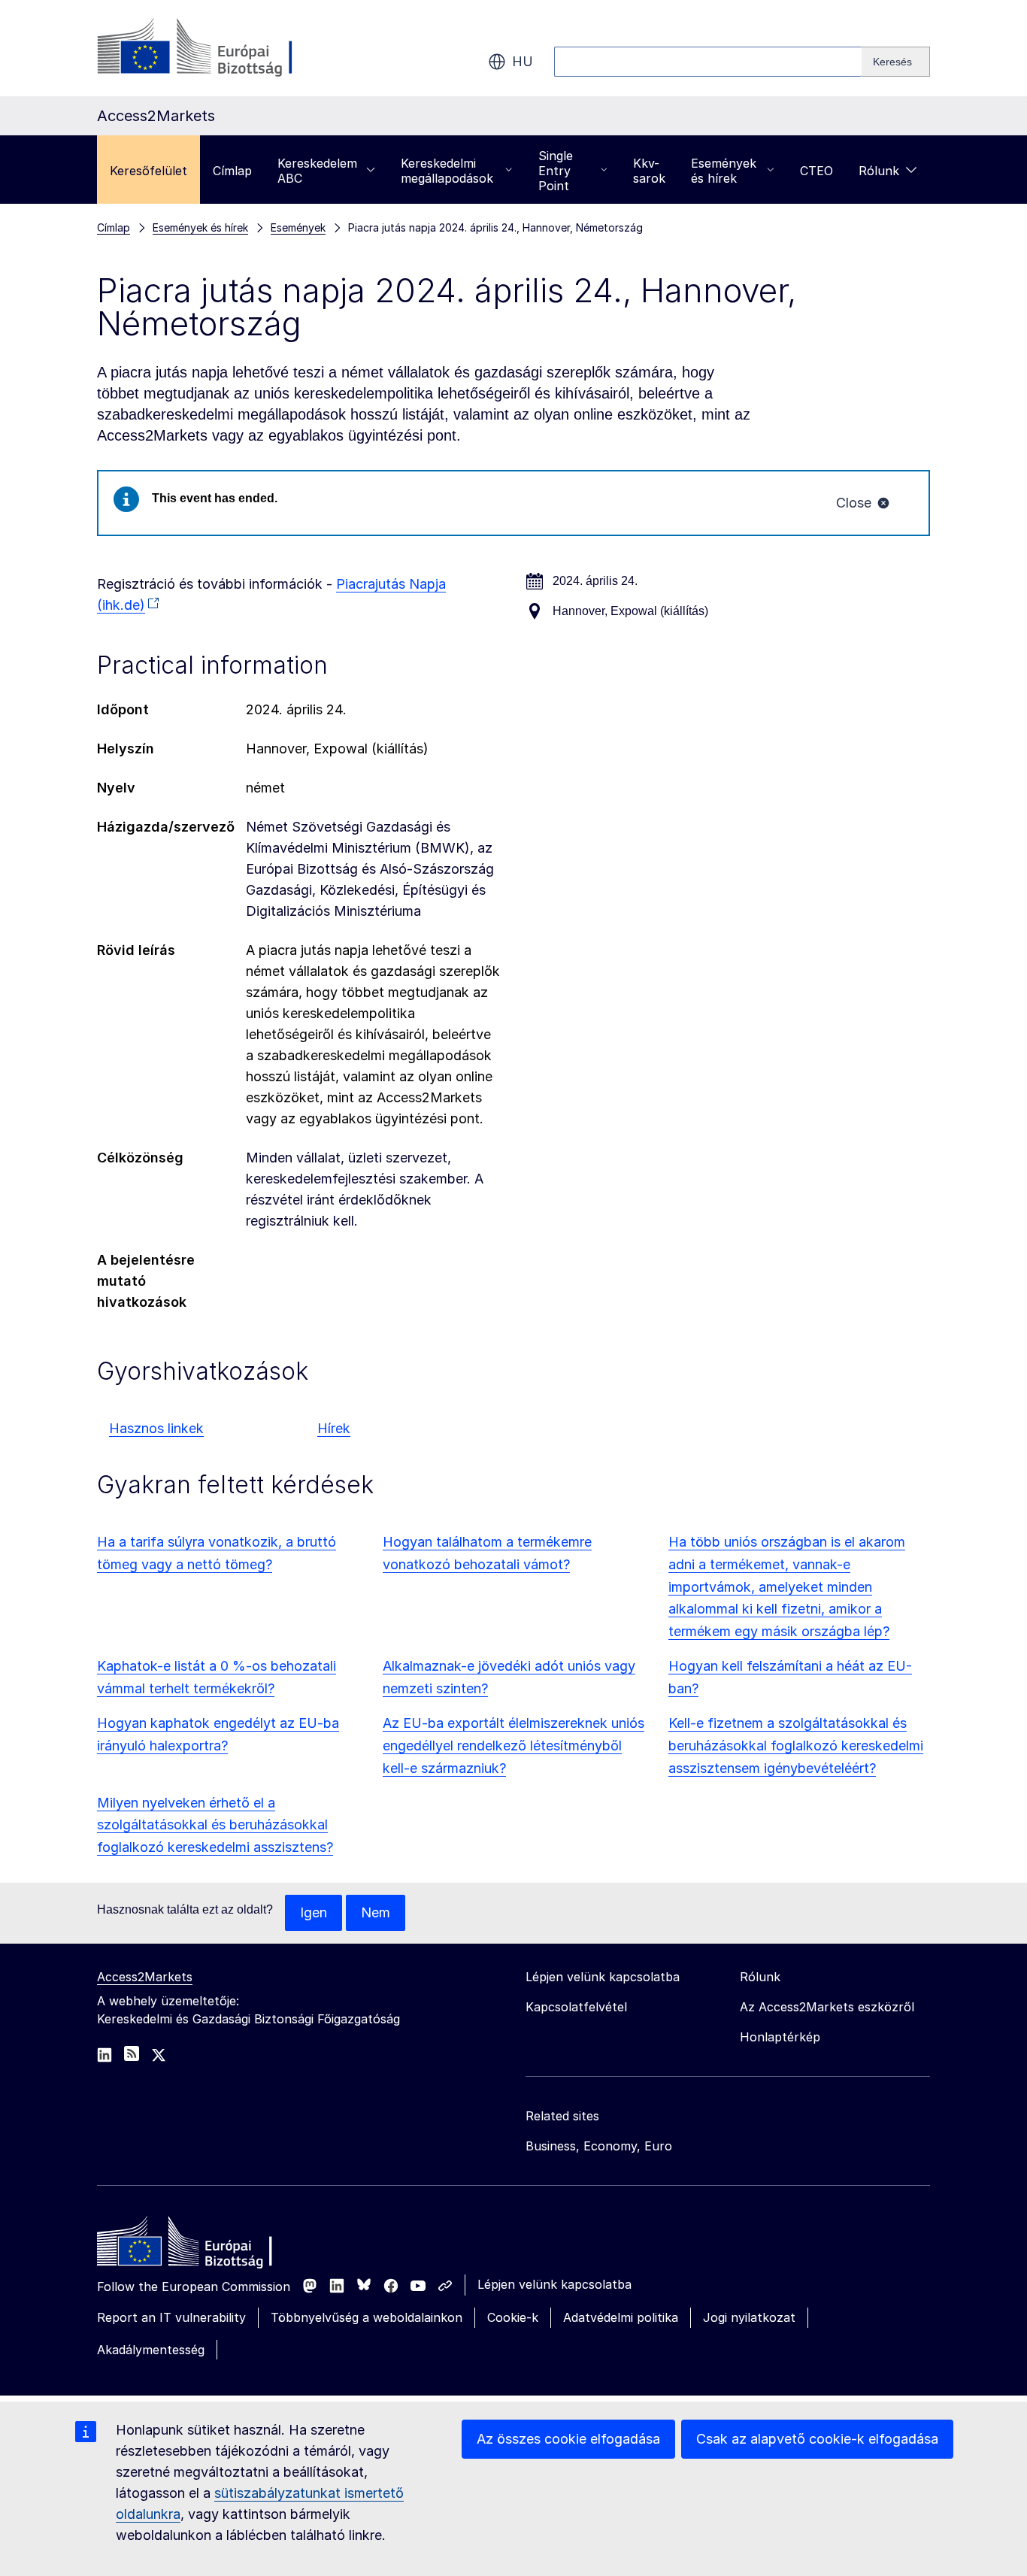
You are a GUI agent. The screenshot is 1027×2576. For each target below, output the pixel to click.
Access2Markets (145, 1977)
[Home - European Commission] (206, 2245)
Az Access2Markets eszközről (827, 2007)
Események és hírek (724, 171)
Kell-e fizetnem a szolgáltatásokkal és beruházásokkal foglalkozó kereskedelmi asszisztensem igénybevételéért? (796, 1746)
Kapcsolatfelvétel (576, 2007)
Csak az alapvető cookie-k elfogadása (817, 2439)
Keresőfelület (148, 171)
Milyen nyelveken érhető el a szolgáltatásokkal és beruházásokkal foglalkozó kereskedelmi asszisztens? (215, 1825)
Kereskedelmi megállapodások (447, 171)
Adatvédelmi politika (621, 2317)
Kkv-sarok (649, 171)
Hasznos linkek (156, 1428)
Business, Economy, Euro (599, 2146)
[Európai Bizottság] (218, 48)
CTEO (816, 171)
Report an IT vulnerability (171, 2317)
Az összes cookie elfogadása (568, 2439)
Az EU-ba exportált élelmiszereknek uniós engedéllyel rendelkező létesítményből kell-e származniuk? (513, 1746)
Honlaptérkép (780, 2037)
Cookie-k (513, 2317)
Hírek (334, 1428)
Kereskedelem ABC (317, 171)
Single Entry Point (556, 171)
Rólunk (879, 171)
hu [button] (523, 61)
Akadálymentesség (151, 2350)
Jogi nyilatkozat (749, 2317)
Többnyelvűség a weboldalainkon (367, 2317)
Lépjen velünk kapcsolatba (554, 2284)
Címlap (232, 171)
